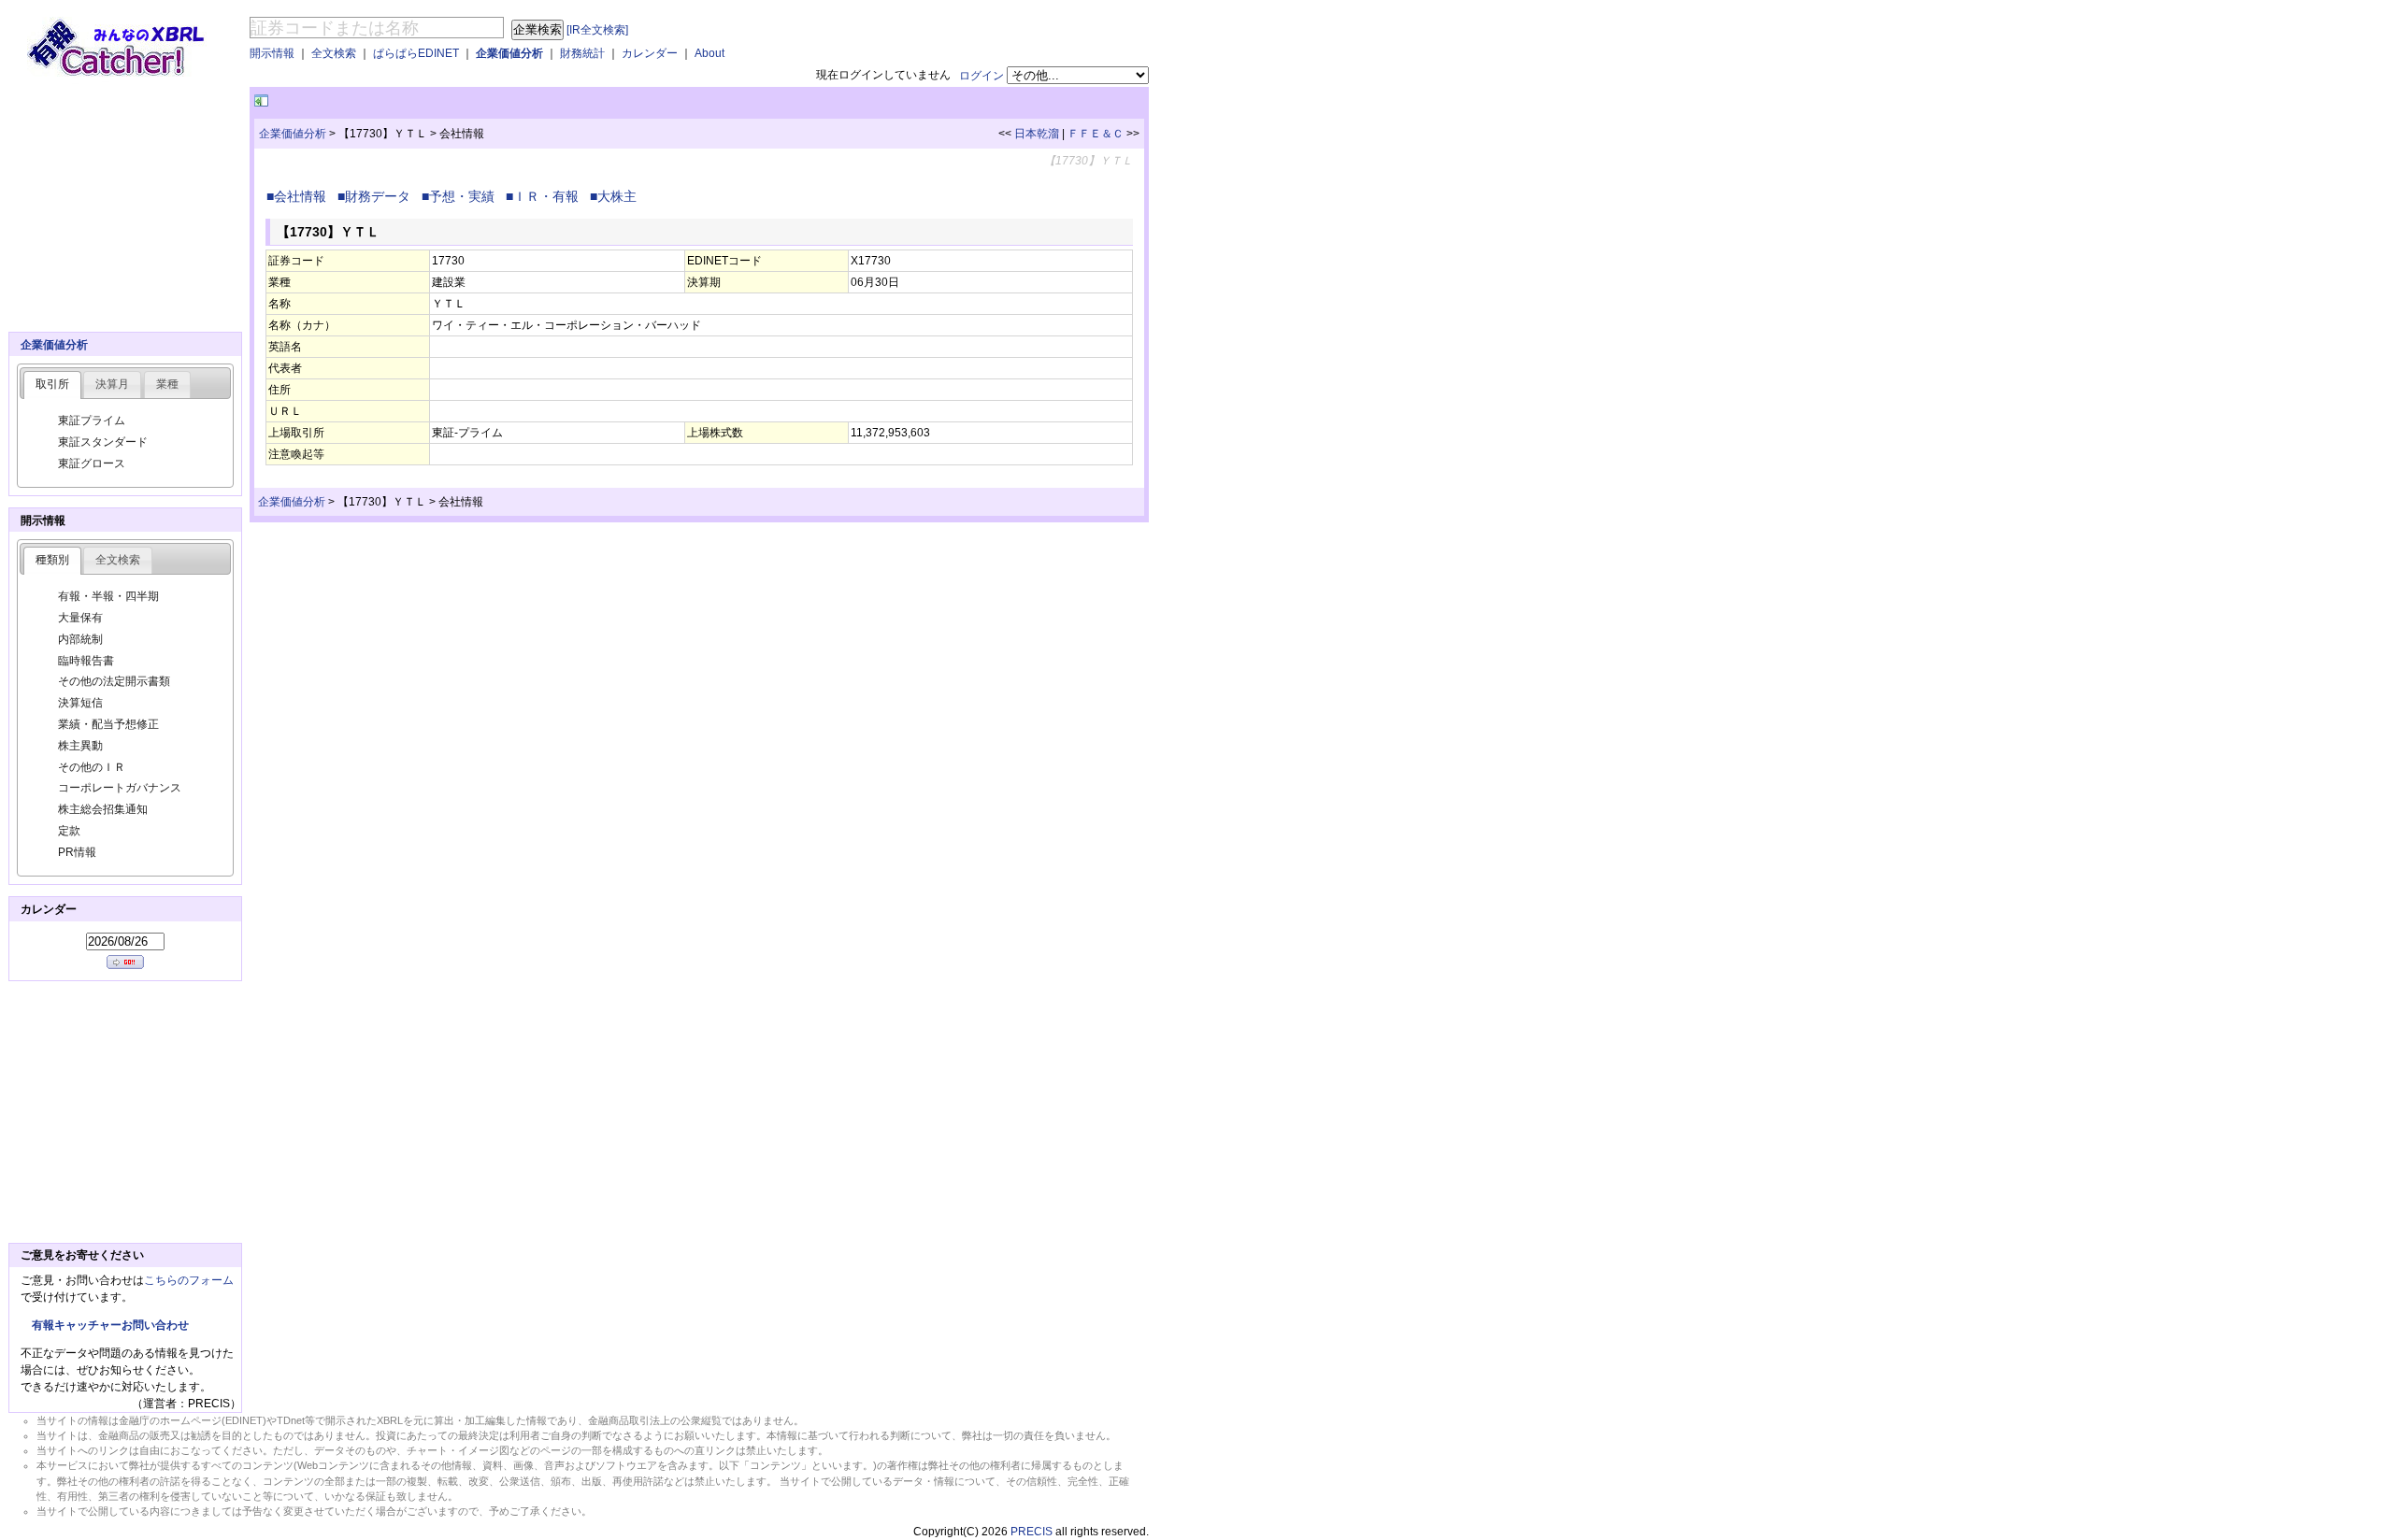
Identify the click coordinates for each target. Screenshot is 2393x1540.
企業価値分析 (509, 53)
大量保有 (80, 618)
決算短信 (80, 703)
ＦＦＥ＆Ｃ (1096, 134)
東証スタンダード (103, 442)
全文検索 (334, 53)
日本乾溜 (1037, 134)
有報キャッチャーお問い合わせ (110, 1325)
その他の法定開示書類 (114, 681)
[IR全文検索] (597, 30)
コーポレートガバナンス (120, 788)
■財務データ (378, 196)
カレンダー (650, 53)
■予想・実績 (462, 196)
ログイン (982, 76)
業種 (167, 384)
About (709, 53)
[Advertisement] (491, 101)
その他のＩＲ (92, 767)
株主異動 (80, 746)
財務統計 (582, 53)
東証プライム (92, 421)
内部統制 (80, 639)
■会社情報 (300, 196)
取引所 (52, 384)
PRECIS (1032, 1532)
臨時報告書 (86, 661)
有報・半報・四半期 (108, 596)
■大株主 (617, 196)
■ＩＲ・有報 (546, 196)
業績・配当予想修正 (108, 724)
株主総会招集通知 (103, 809)
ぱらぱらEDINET (416, 53)
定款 (69, 831)
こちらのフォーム (189, 1280)
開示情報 (272, 53)
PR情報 (77, 852)
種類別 (52, 560)
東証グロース (92, 463)
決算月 (112, 384)
